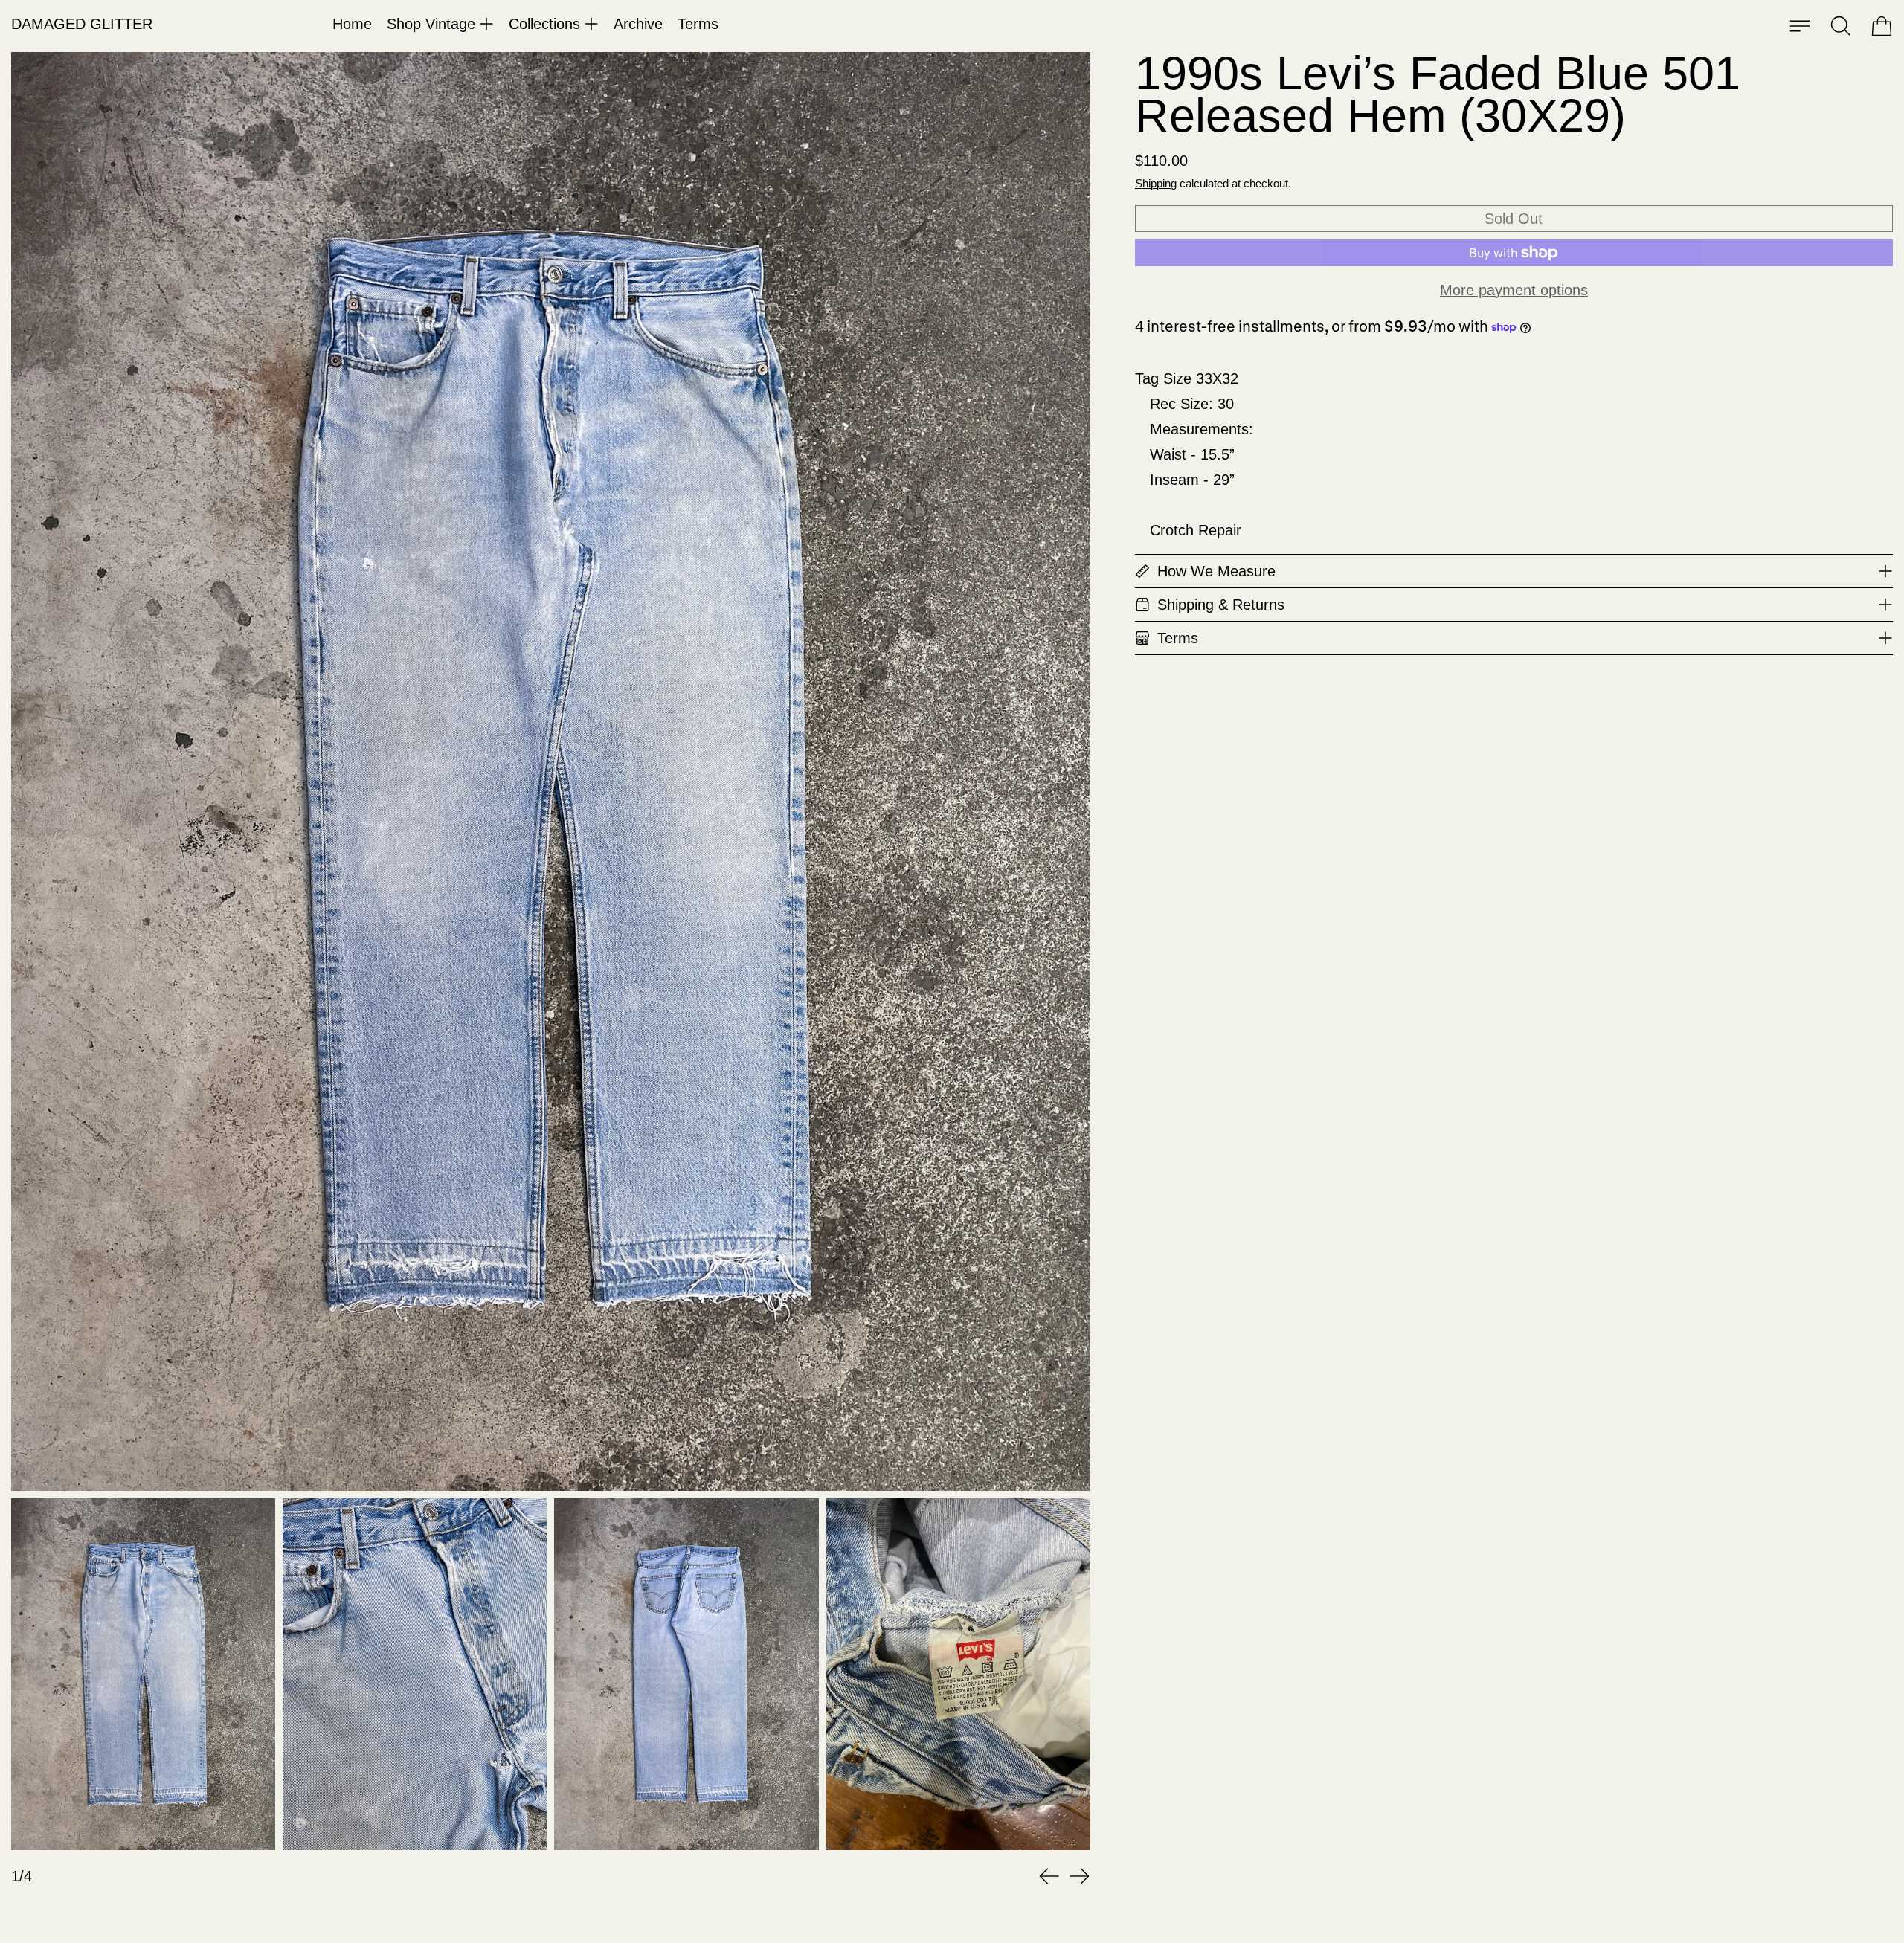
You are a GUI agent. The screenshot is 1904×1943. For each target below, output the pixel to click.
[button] (1841, 26)
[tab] (143, 1675)
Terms (698, 24)
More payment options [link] (1514, 290)
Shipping (1156, 183)
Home (352, 24)
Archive (638, 24)
